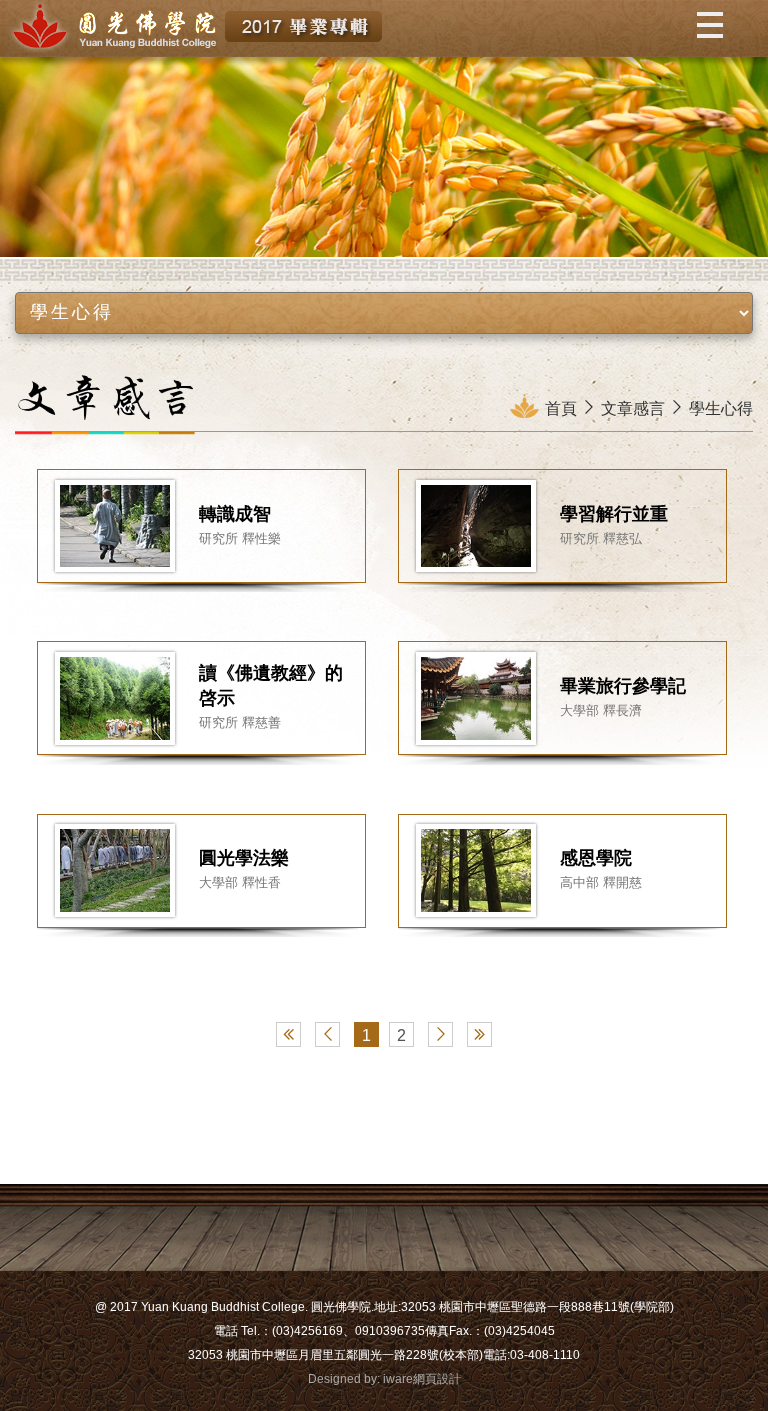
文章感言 (633, 408)
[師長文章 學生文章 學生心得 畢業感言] (383, 312)
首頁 (561, 408)
